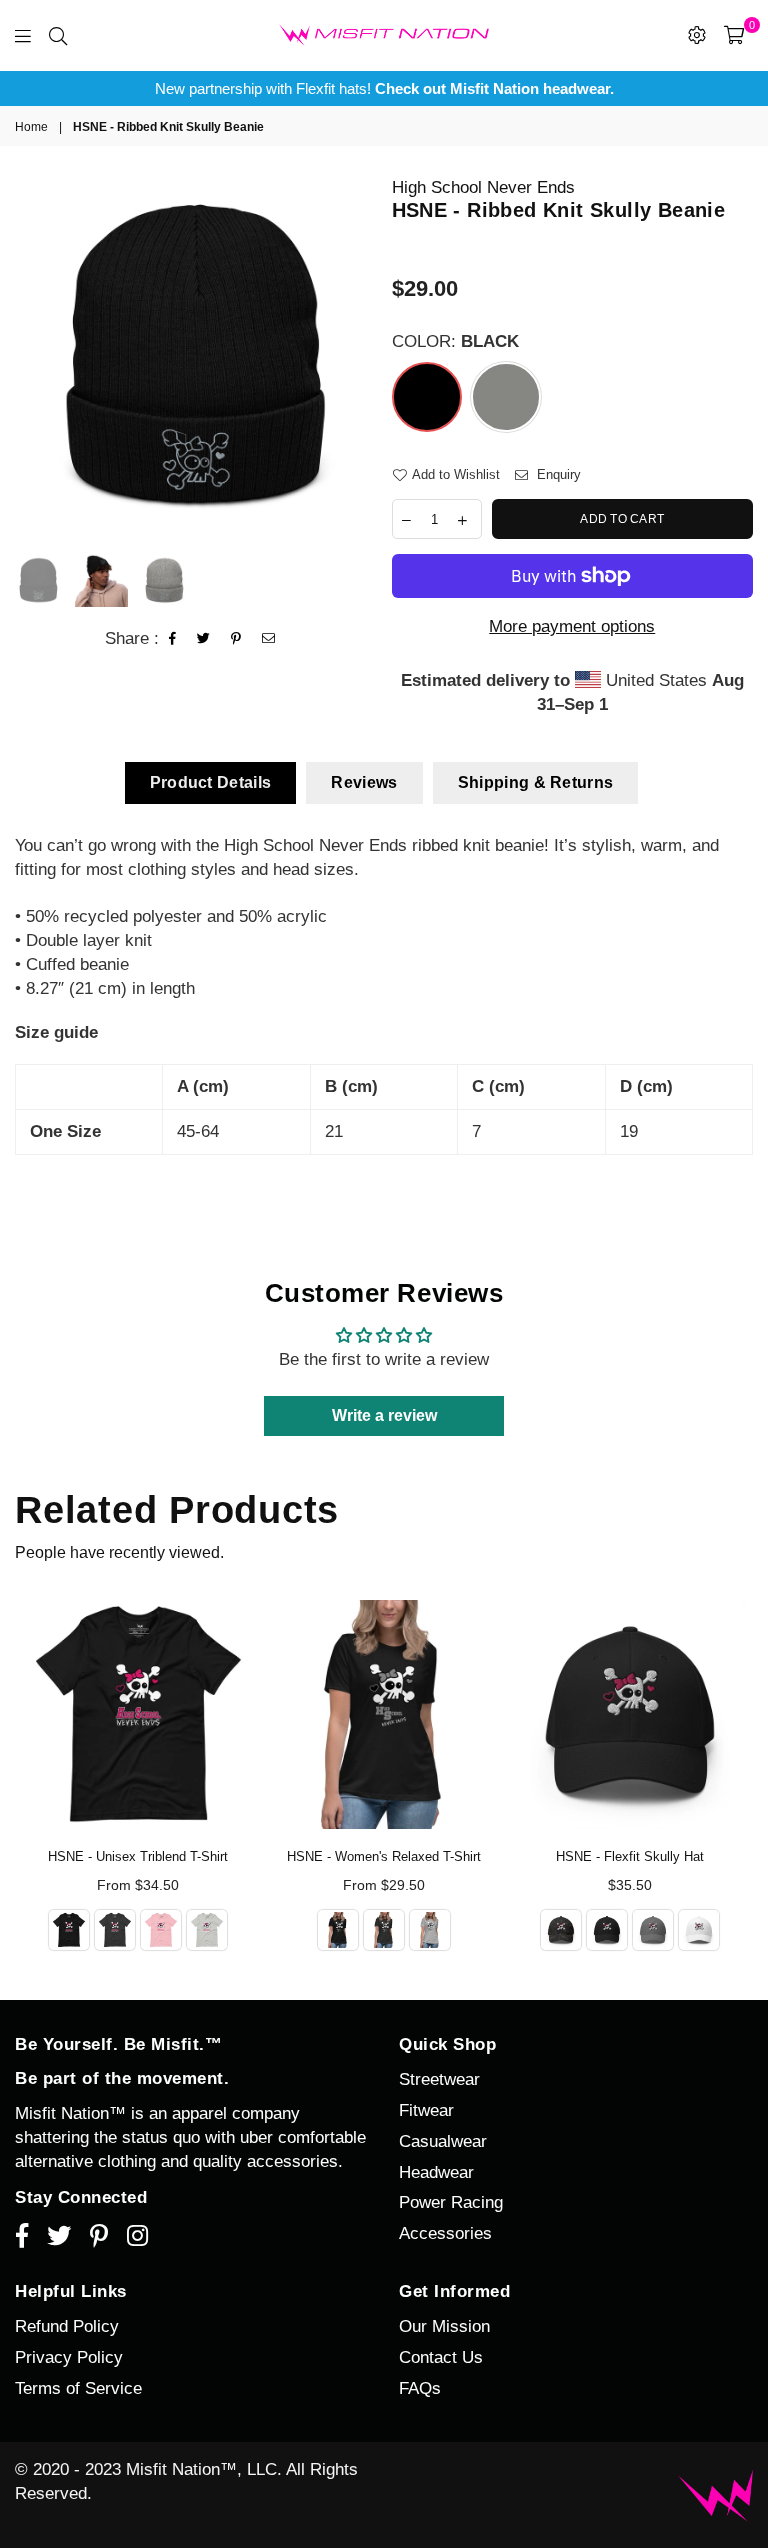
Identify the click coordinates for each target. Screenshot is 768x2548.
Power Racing (451, 2202)
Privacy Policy (69, 2357)
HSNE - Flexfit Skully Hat (630, 1856)
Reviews (364, 782)
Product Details (211, 782)
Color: (455, 341)
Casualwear (443, 2141)
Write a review (384, 1415)
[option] (384, 88)
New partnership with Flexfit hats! (384, 88)
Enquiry (557, 474)
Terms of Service (78, 2388)
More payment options (572, 626)
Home (31, 127)
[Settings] (697, 35)
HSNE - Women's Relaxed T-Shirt (384, 1856)
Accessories (445, 2233)
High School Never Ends (483, 187)
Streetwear (439, 2079)
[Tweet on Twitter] (204, 639)
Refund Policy (67, 2326)
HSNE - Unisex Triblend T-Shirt (138, 1856)
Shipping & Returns (536, 782)
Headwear (436, 2172)
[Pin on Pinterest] (236, 639)
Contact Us (441, 2357)
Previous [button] (32, 356)
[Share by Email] (269, 639)
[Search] (58, 35)
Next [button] (359, 356)
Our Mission (444, 2326)
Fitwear (426, 2110)
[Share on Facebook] (173, 639)
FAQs (420, 2388)
